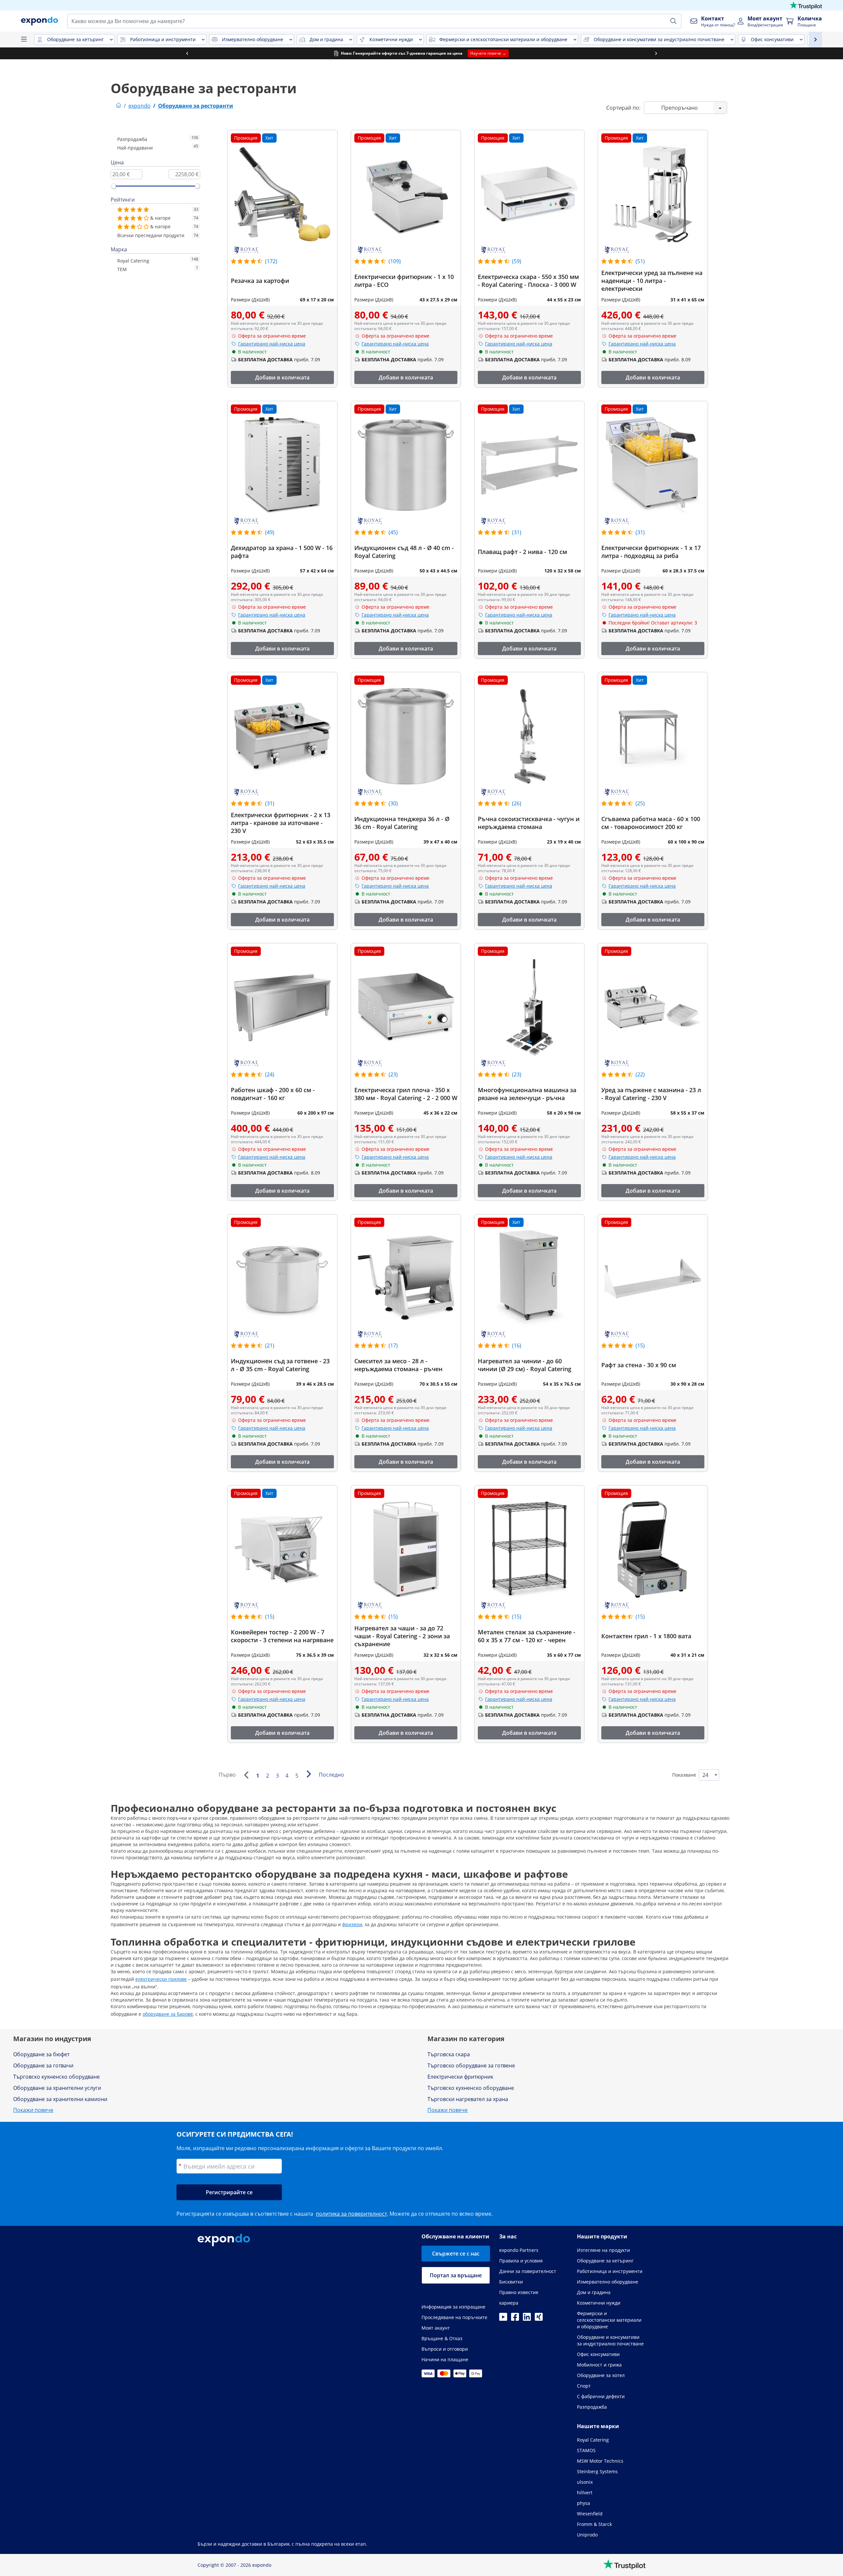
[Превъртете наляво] (187, 53)
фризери (352, 1924)
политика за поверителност (351, 2214)
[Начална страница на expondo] (119, 106)
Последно (331, 1775)
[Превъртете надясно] (656, 53)
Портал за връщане (456, 2275)
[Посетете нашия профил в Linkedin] (527, 2319)
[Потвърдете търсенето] (673, 21)
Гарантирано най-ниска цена (272, 344)
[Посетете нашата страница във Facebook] (515, 2319)
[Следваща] (309, 1774)
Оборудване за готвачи (43, 2065)
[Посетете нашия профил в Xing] (539, 2319)
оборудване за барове (168, 2014)
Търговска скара (449, 2054)
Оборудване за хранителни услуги (57, 2088)
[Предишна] (246, 1775)
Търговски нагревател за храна (468, 2099)
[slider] (114, 186)
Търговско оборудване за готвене (471, 2065)
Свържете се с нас (456, 2254)
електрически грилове (161, 1979)
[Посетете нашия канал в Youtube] (503, 2319)
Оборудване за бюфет (41, 2054)
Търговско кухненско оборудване (56, 2077)
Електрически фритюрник (460, 2077)
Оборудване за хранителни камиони (60, 2099)
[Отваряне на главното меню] (24, 40)
